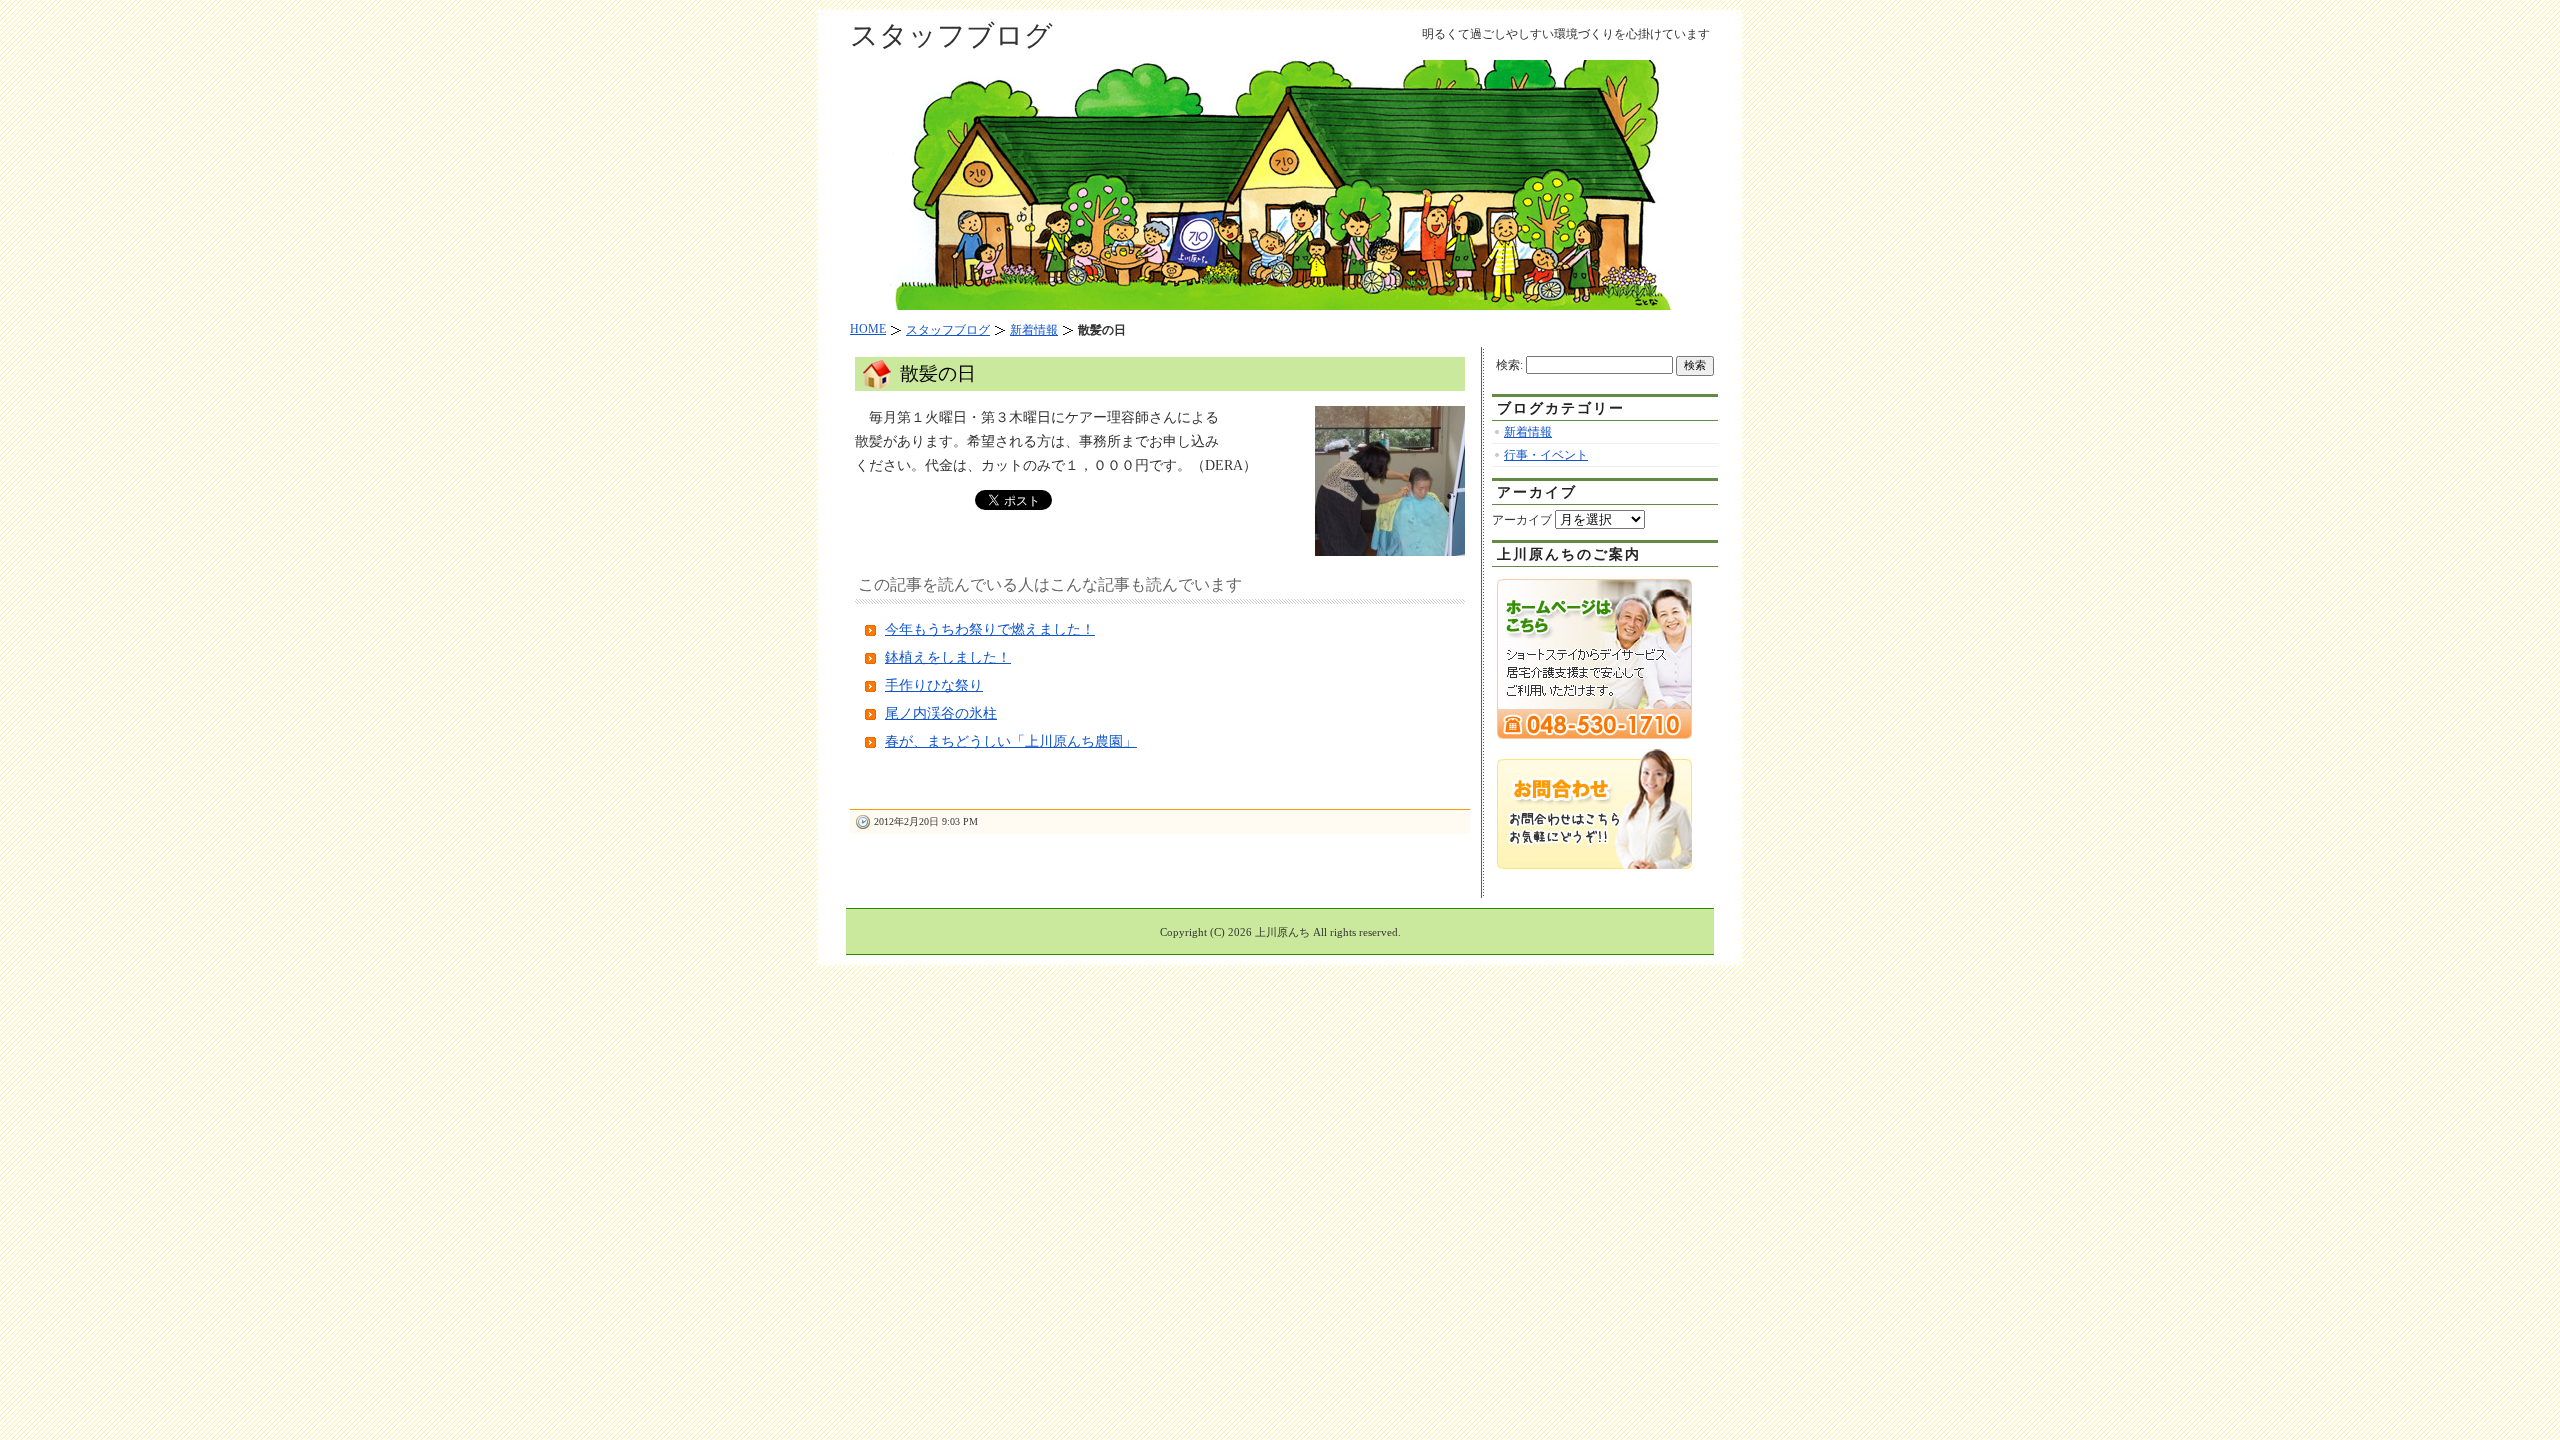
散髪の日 (938, 373)
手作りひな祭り (934, 685)
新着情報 (1528, 432)
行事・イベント (1546, 455)
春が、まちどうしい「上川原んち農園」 (1011, 741)
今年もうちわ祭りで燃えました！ (990, 629)
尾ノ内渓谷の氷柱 (941, 713)
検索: (1509, 365)
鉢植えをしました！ (948, 657)
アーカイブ (1522, 520)
